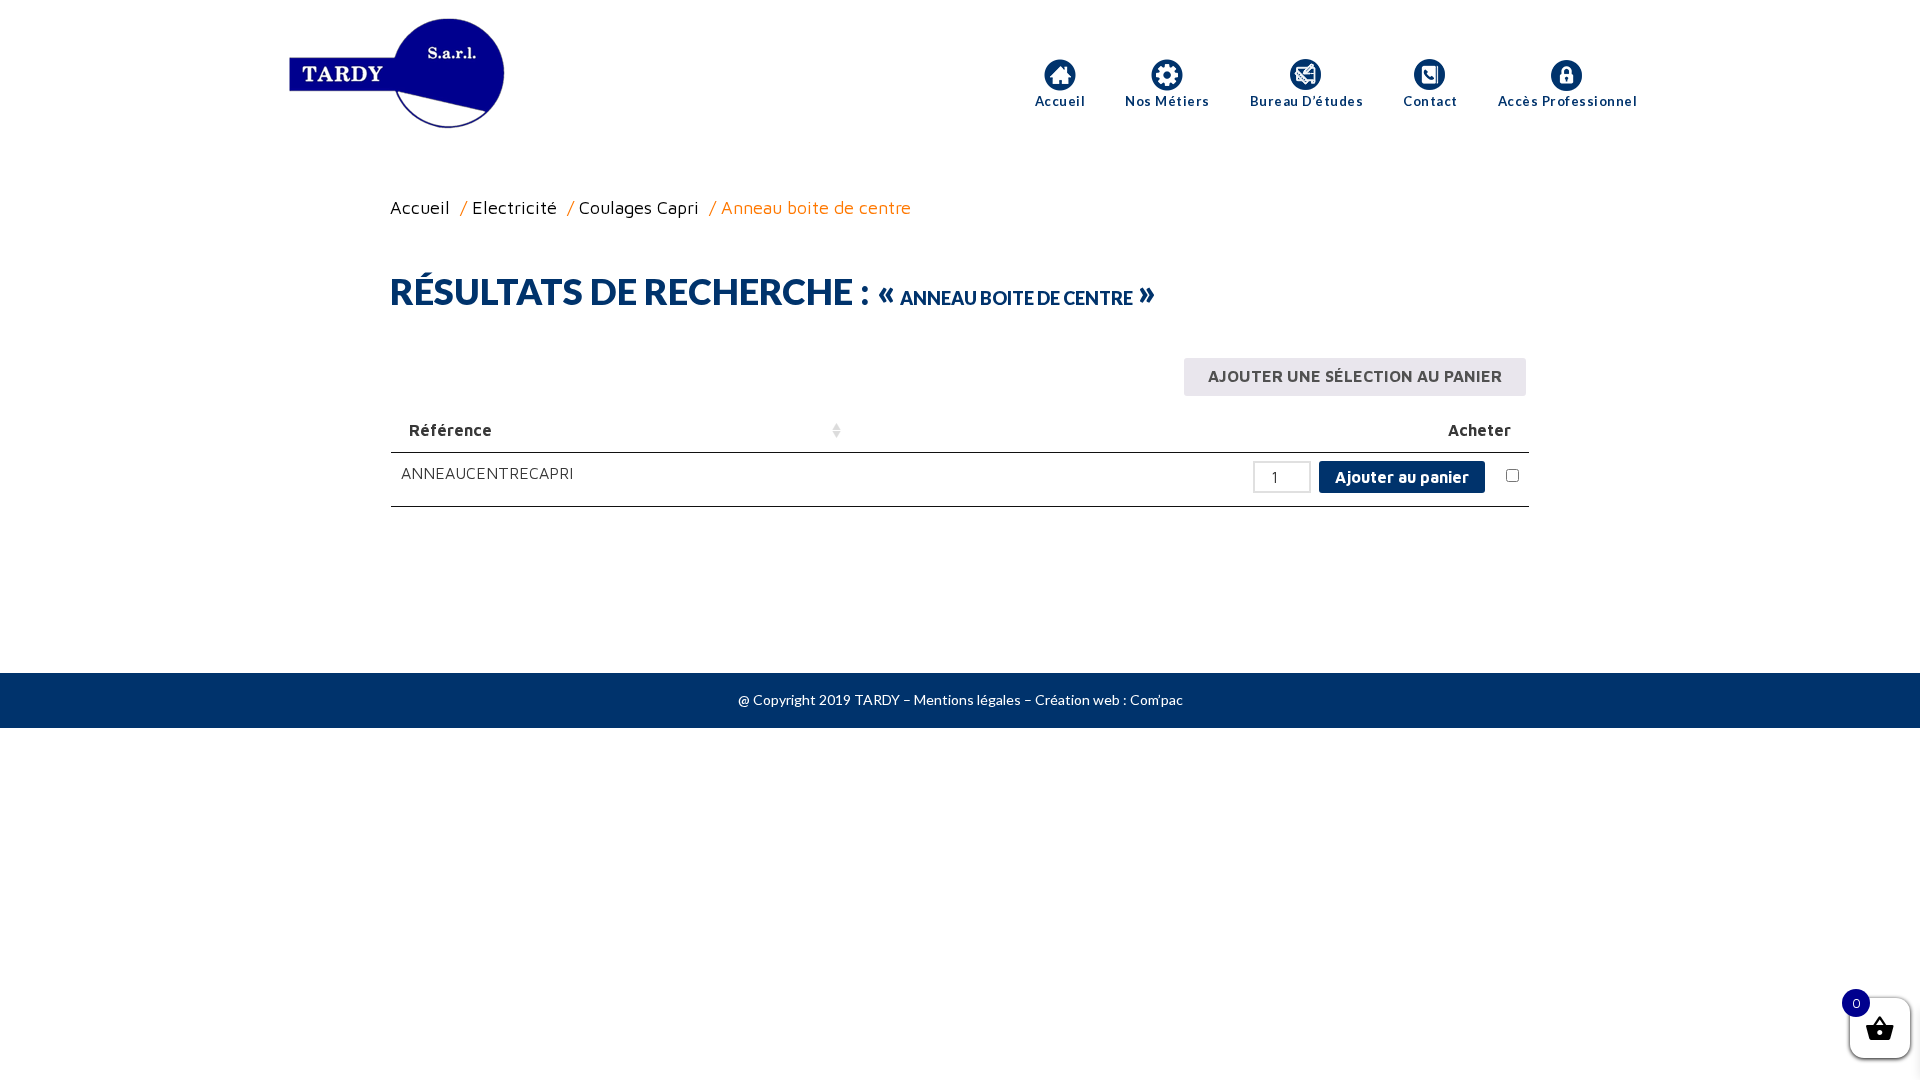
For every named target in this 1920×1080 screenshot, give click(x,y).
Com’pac (1156, 699)
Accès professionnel (1568, 101)
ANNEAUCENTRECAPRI (487, 473)
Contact (1430, 101)
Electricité (514, 207)
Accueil (1060, 101)
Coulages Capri (639, 207)
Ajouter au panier (1402, 477)
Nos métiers (1167, 101)
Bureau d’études (1307, 101)
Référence (450, 430)
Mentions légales (967, 699)
